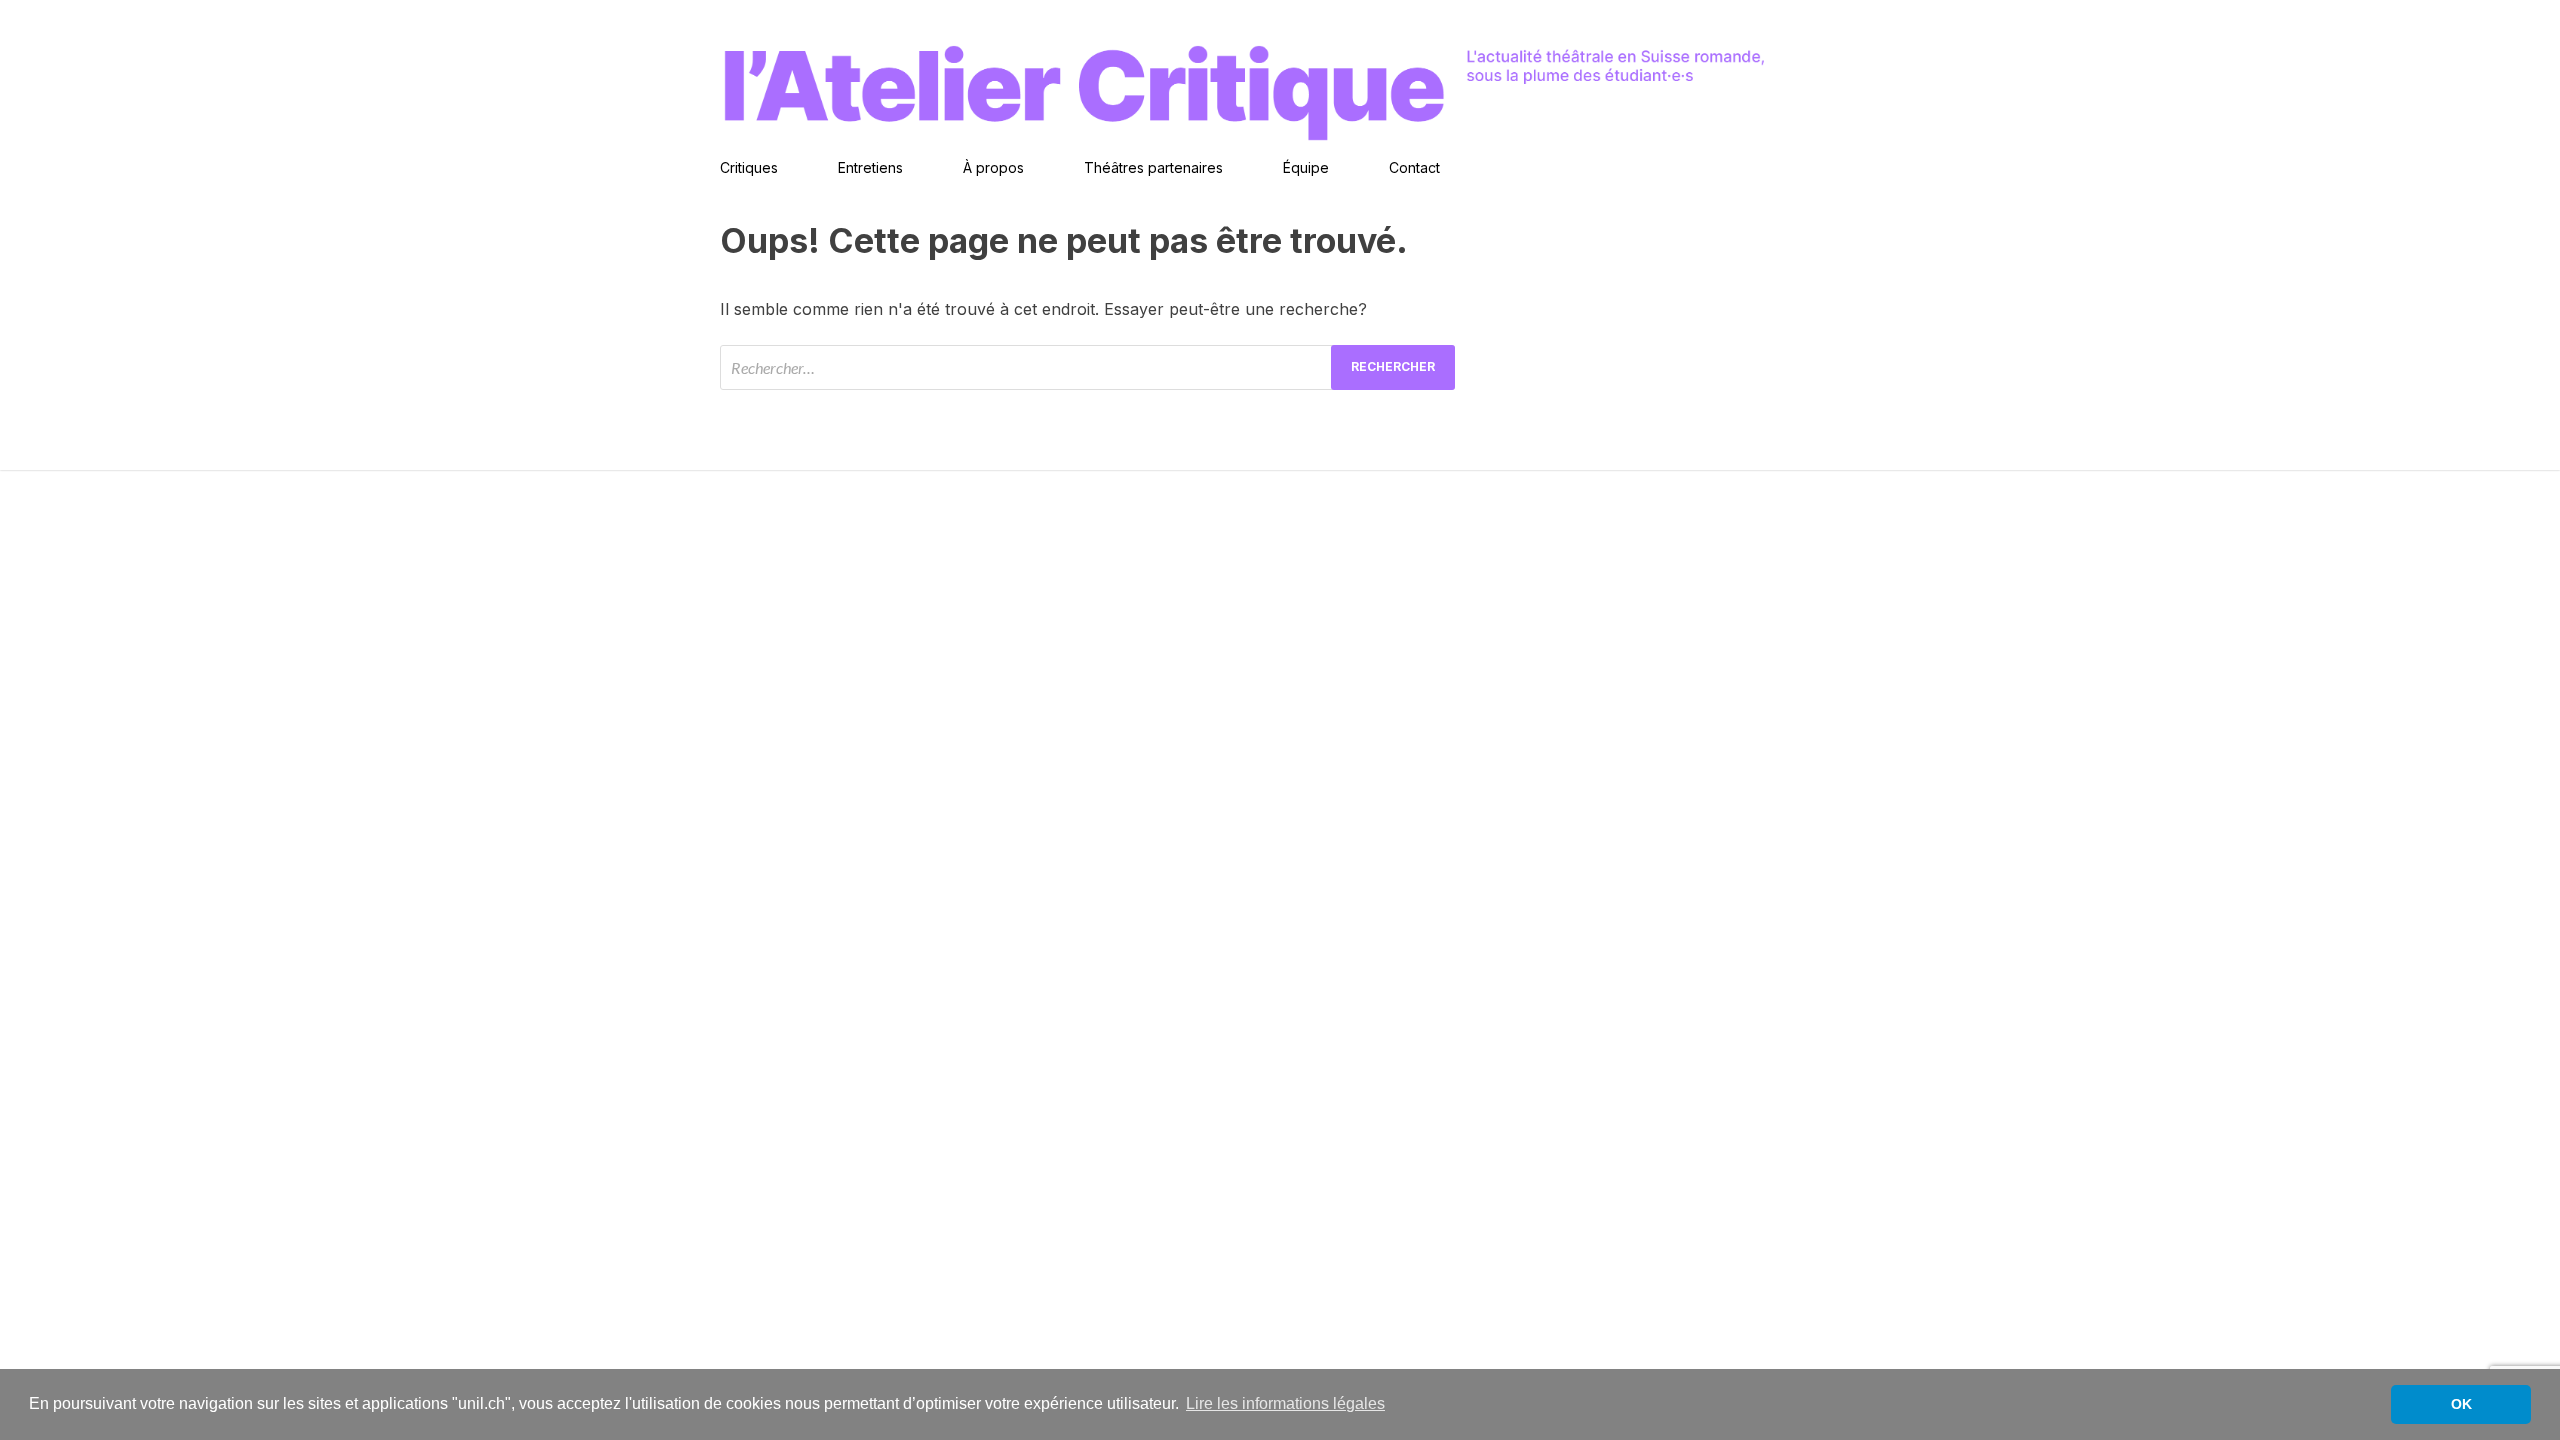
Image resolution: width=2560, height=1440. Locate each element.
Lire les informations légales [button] (1285, 1403)
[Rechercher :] (1087, 367)
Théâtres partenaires (1153, 167)
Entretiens (870, 167)
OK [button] (2461, 1404)
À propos (993, 167)
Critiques (749, 167)
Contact (1414, 167)
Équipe (1306, 167)
